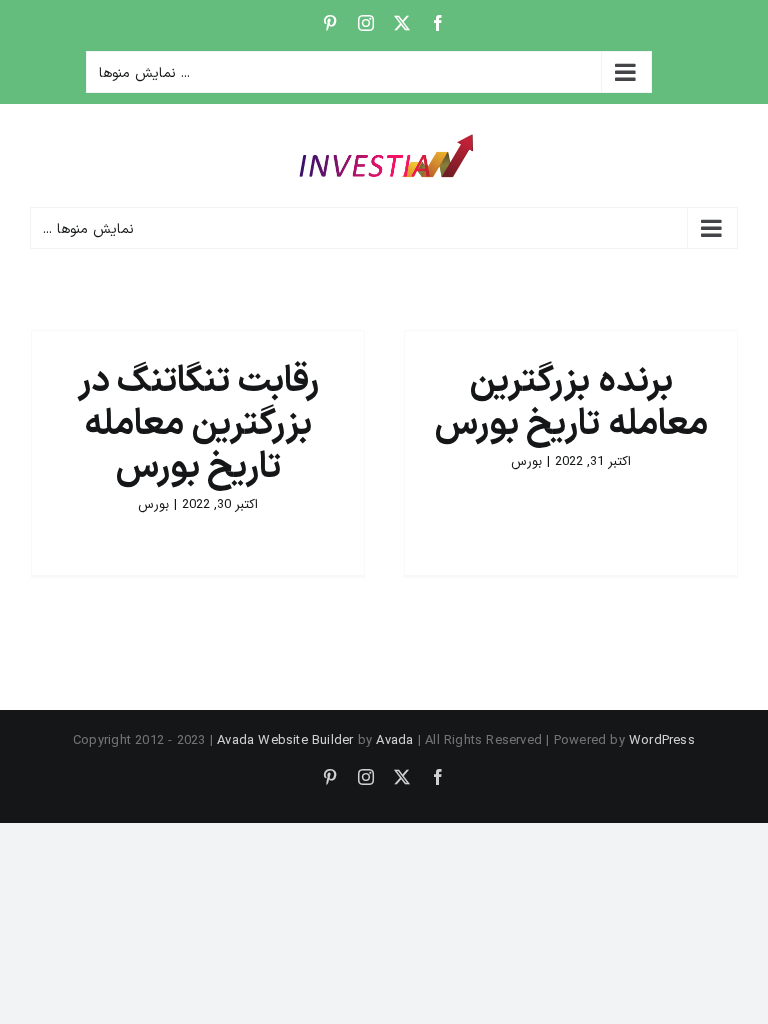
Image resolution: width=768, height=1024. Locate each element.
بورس (526, 461)
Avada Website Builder (285, 740)
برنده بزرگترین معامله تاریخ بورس (571, 403)
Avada (394, 740)
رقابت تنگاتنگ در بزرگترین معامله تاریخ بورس (198, 425)
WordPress (662, 740)
